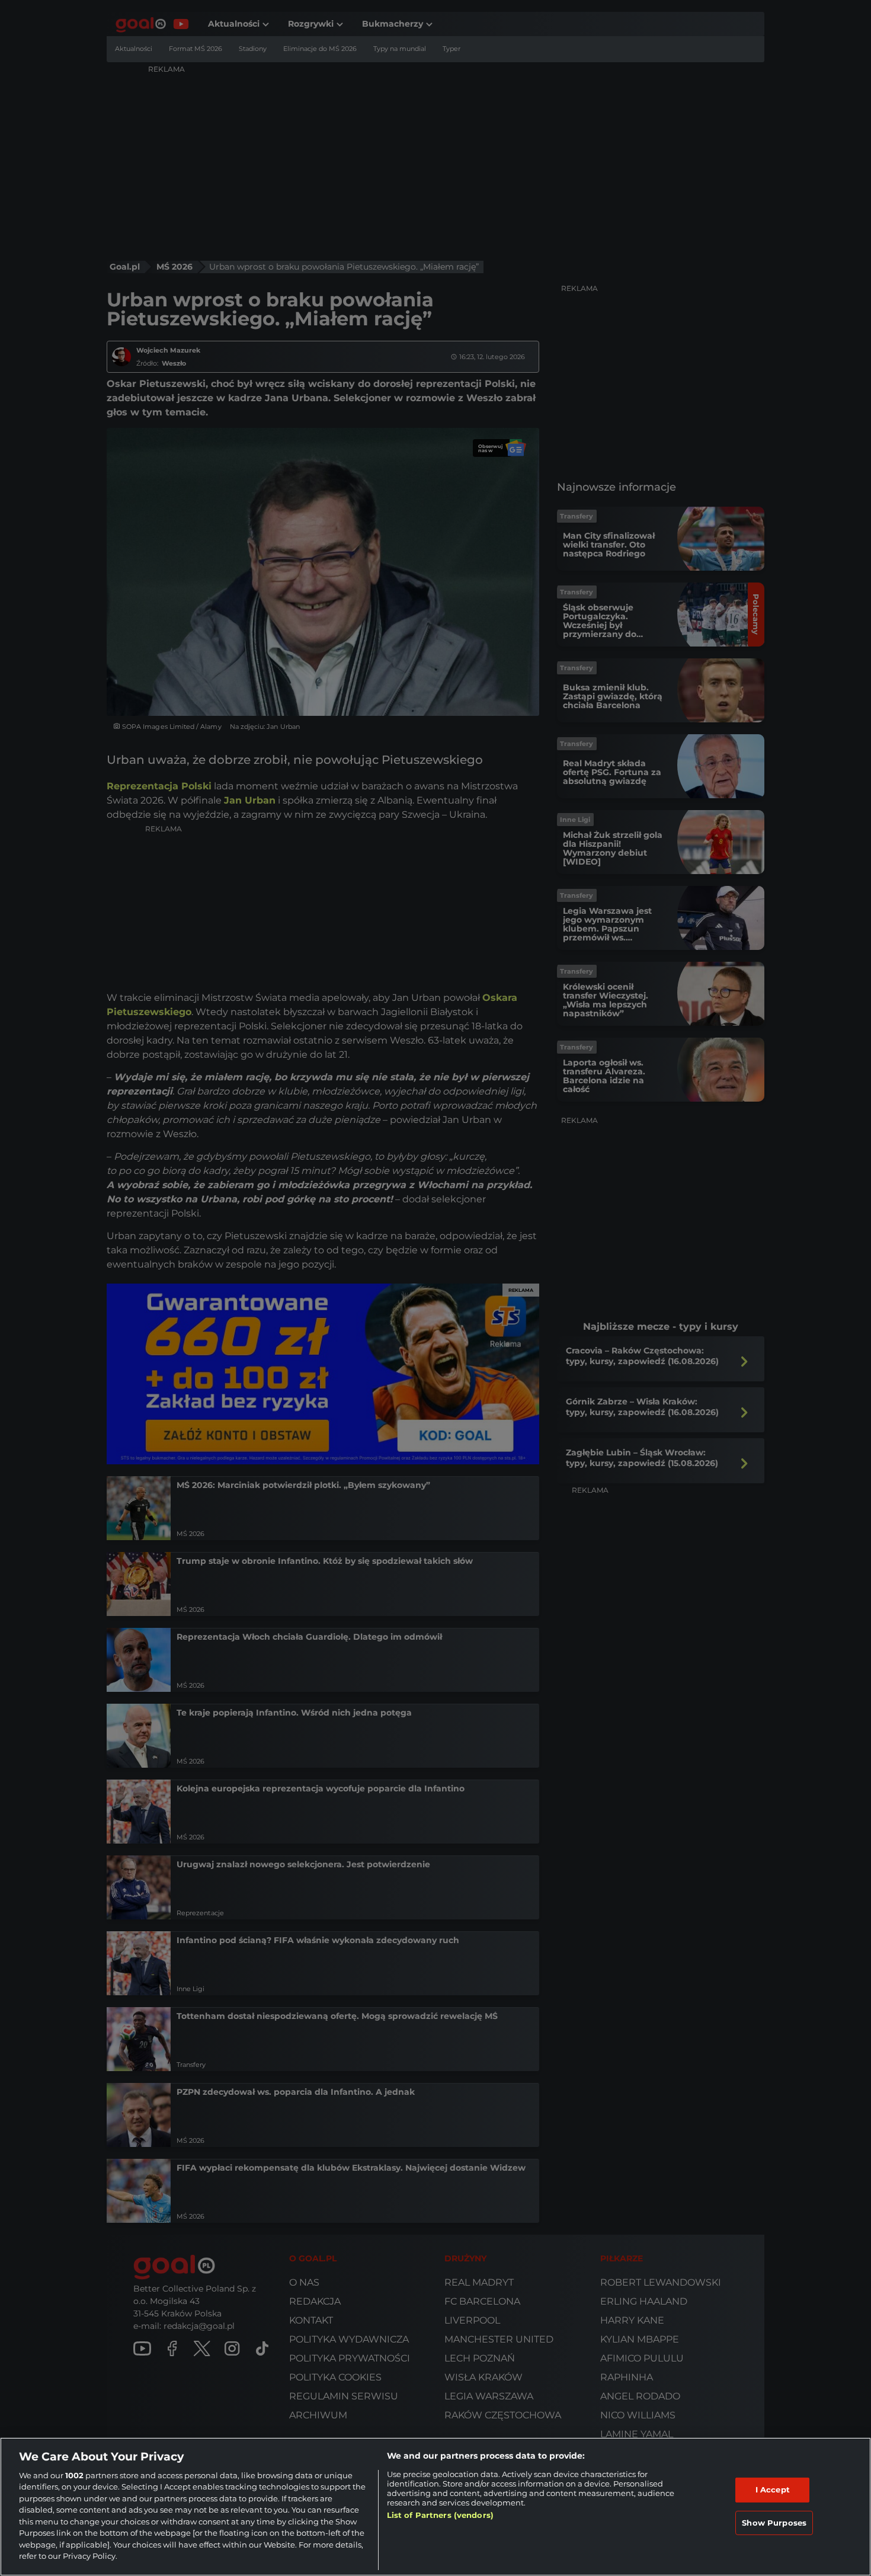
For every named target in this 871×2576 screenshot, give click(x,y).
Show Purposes (774, 2522)
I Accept (773, 2489)
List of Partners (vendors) (440, 2515)
